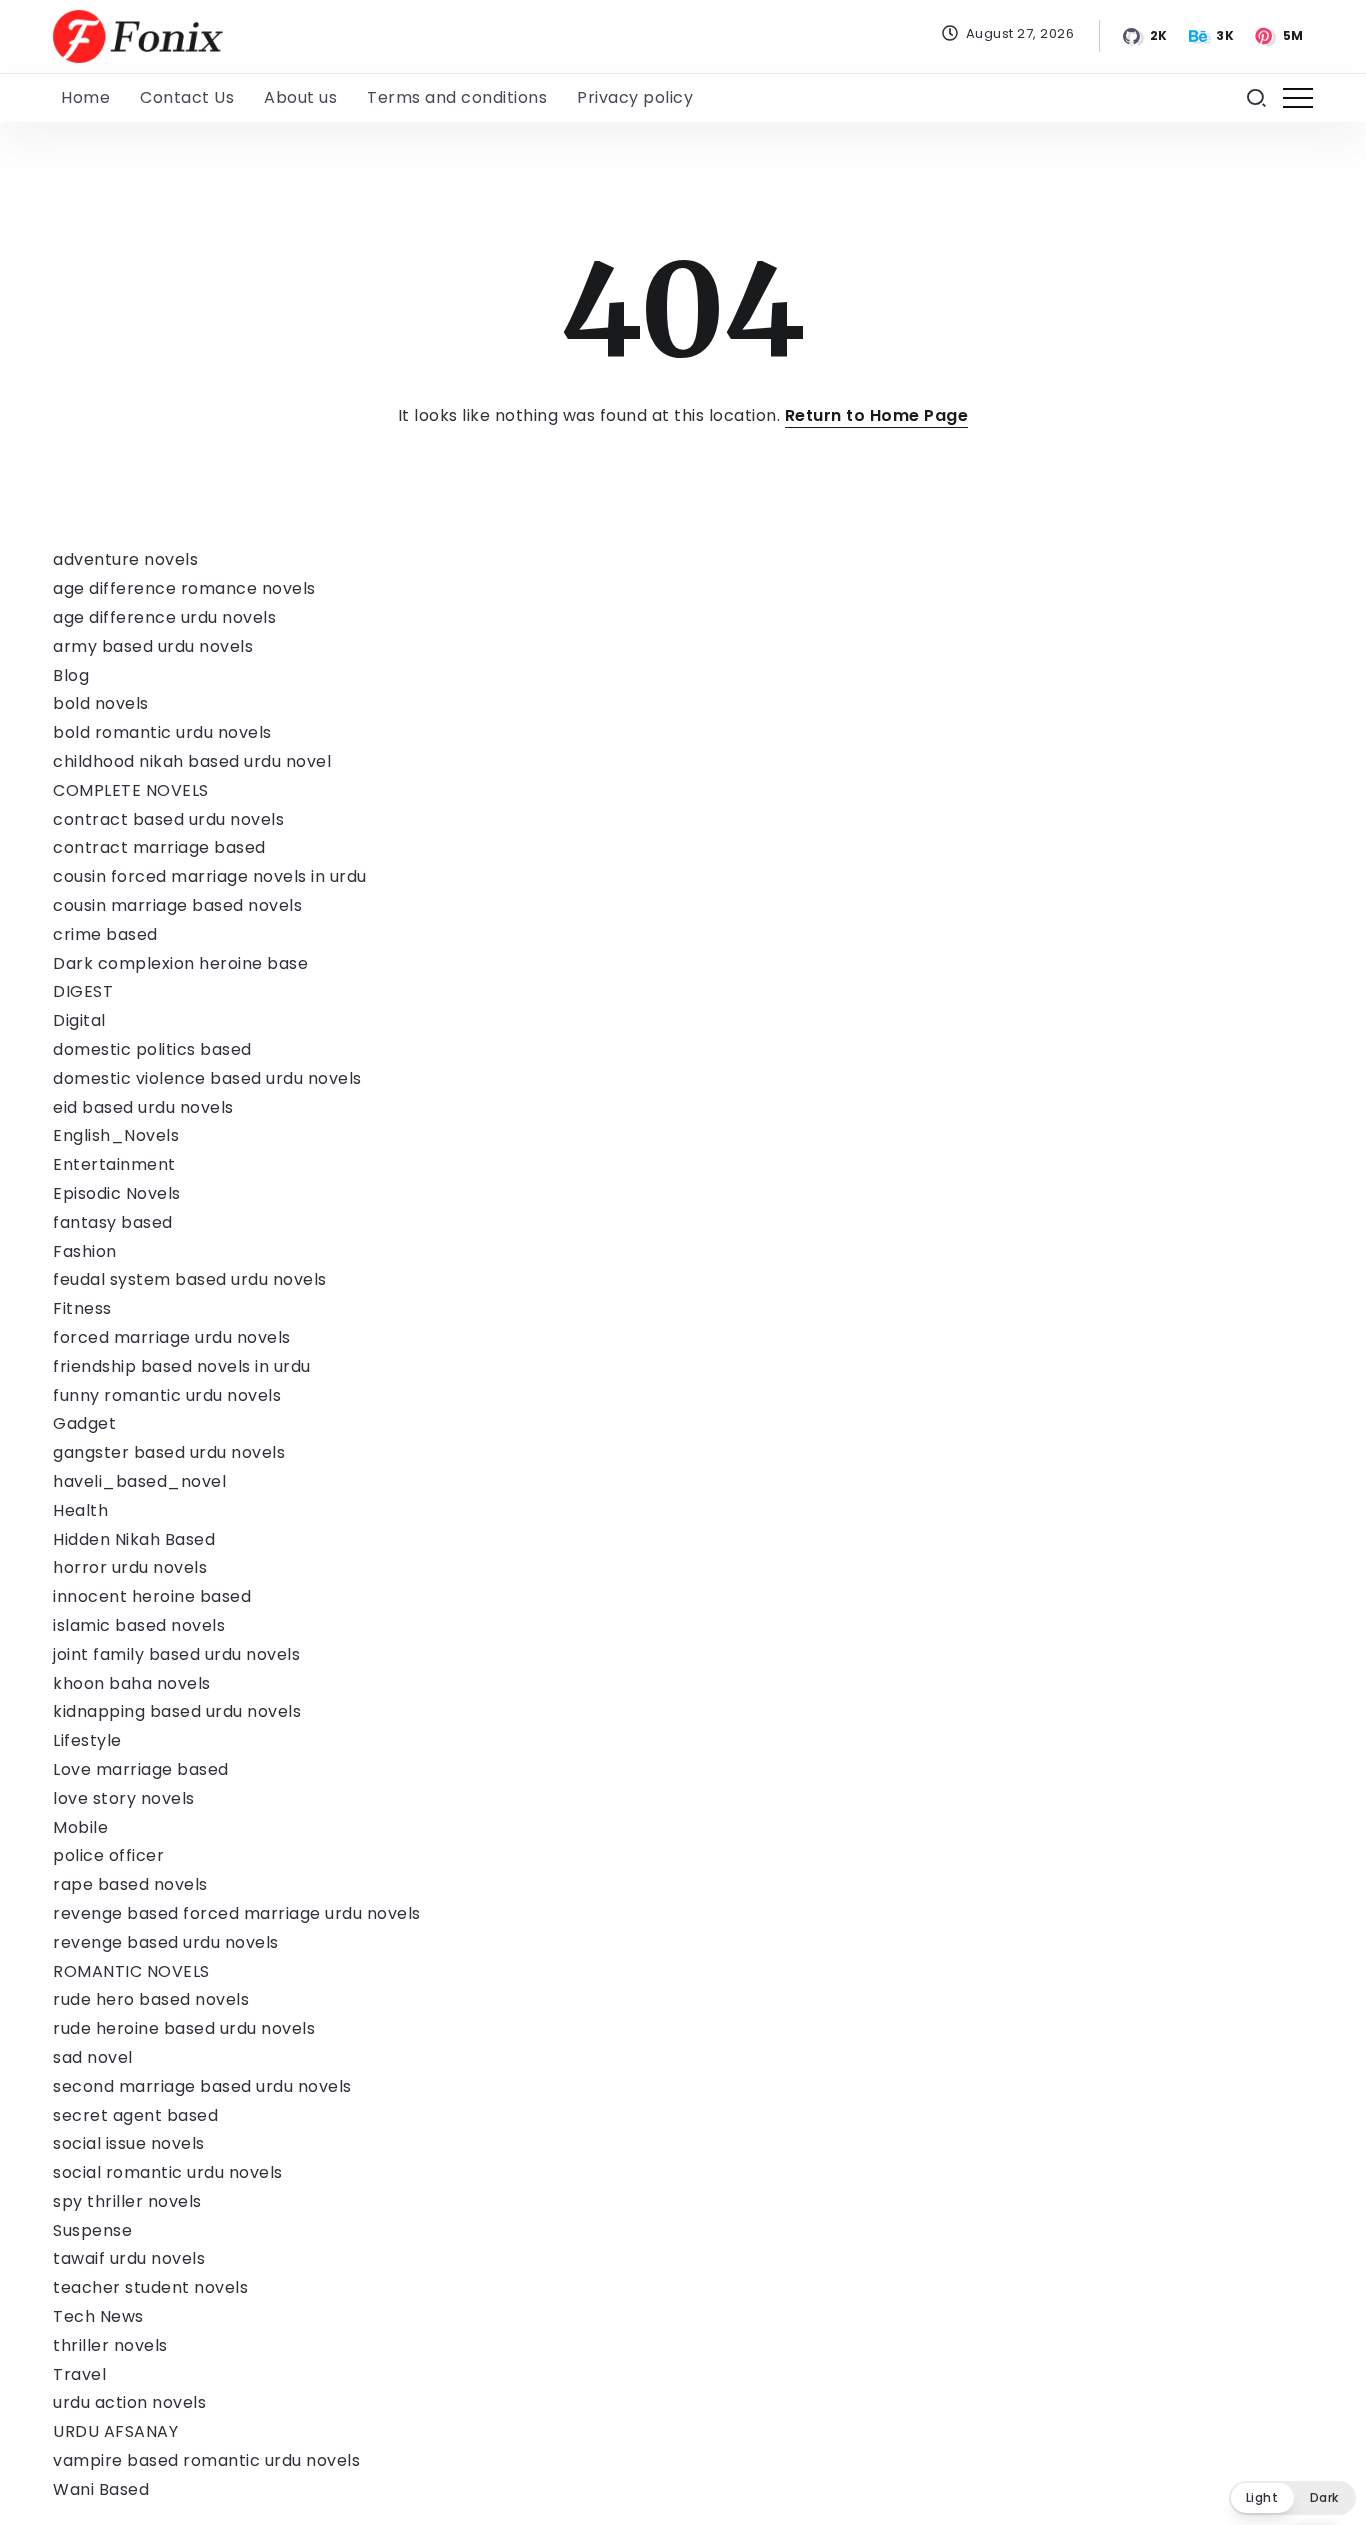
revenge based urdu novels (166, 1942)
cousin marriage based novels (177, 905)
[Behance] (1213, 36)
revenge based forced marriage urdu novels (237, 1913)
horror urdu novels (130, 1567)
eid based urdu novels (143, 1107)
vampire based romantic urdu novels (206, 2460)
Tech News (98, 2316)
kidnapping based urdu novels (177, 1711)
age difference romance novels (184, 588)
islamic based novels (139, 1625)
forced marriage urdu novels (172, 1337)
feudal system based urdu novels (190, 1279)
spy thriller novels (127, 2201)
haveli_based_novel (139, 1481)
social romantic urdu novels (168, 2172)
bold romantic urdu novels (162, 732)
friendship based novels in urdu (182, 1366)
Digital (79, 1020)
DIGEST (83, 991)
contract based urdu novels (168, 819)
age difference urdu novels (164, 617)
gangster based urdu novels (169, 1452)
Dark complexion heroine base (180, 963)
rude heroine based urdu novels (184, 2028)
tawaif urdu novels (129, 2258)
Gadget (84, 1423)
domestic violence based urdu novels (207, 1078)
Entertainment (114, 1164)
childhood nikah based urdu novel (192, 761)
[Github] (1146, 36)
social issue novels (129, 2143)
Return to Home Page (877, 415)
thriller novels (110, 2345)
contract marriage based (159, 847)
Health (80, 1510)
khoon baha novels (132, 1683)
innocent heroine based (152, 1596)
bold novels (101, 703)
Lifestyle (87, 1740)
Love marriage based (141, 1769)
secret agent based (135, 2115)
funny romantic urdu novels (167, 1395)
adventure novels (125, 559)
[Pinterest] (1280, 36)
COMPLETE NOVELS (131, 790)
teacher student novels (150, 2287)
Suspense (92, 2230)
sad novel (93, 2057)
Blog (71, 675)
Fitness (82, 1308)
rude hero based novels (151, 1999)
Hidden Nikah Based (134, 1539)
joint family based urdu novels (176, 1654)
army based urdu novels (153, 646)
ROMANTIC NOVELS (131, 1971)
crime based (105, 934)
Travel (79, 2374)
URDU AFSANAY (115, 2431)
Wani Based (101, 2489)
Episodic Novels (117, 1193)
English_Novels (116, 1135)
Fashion (85, 1251)
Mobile (80, 1827)
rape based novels (130, 1884)
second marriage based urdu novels (202, 2086)
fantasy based (113, 1222)
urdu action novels (129, 2402)
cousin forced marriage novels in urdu (210, 876)
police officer (108, 1855)
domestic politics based (152, 1049)
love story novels (124, 1798)
